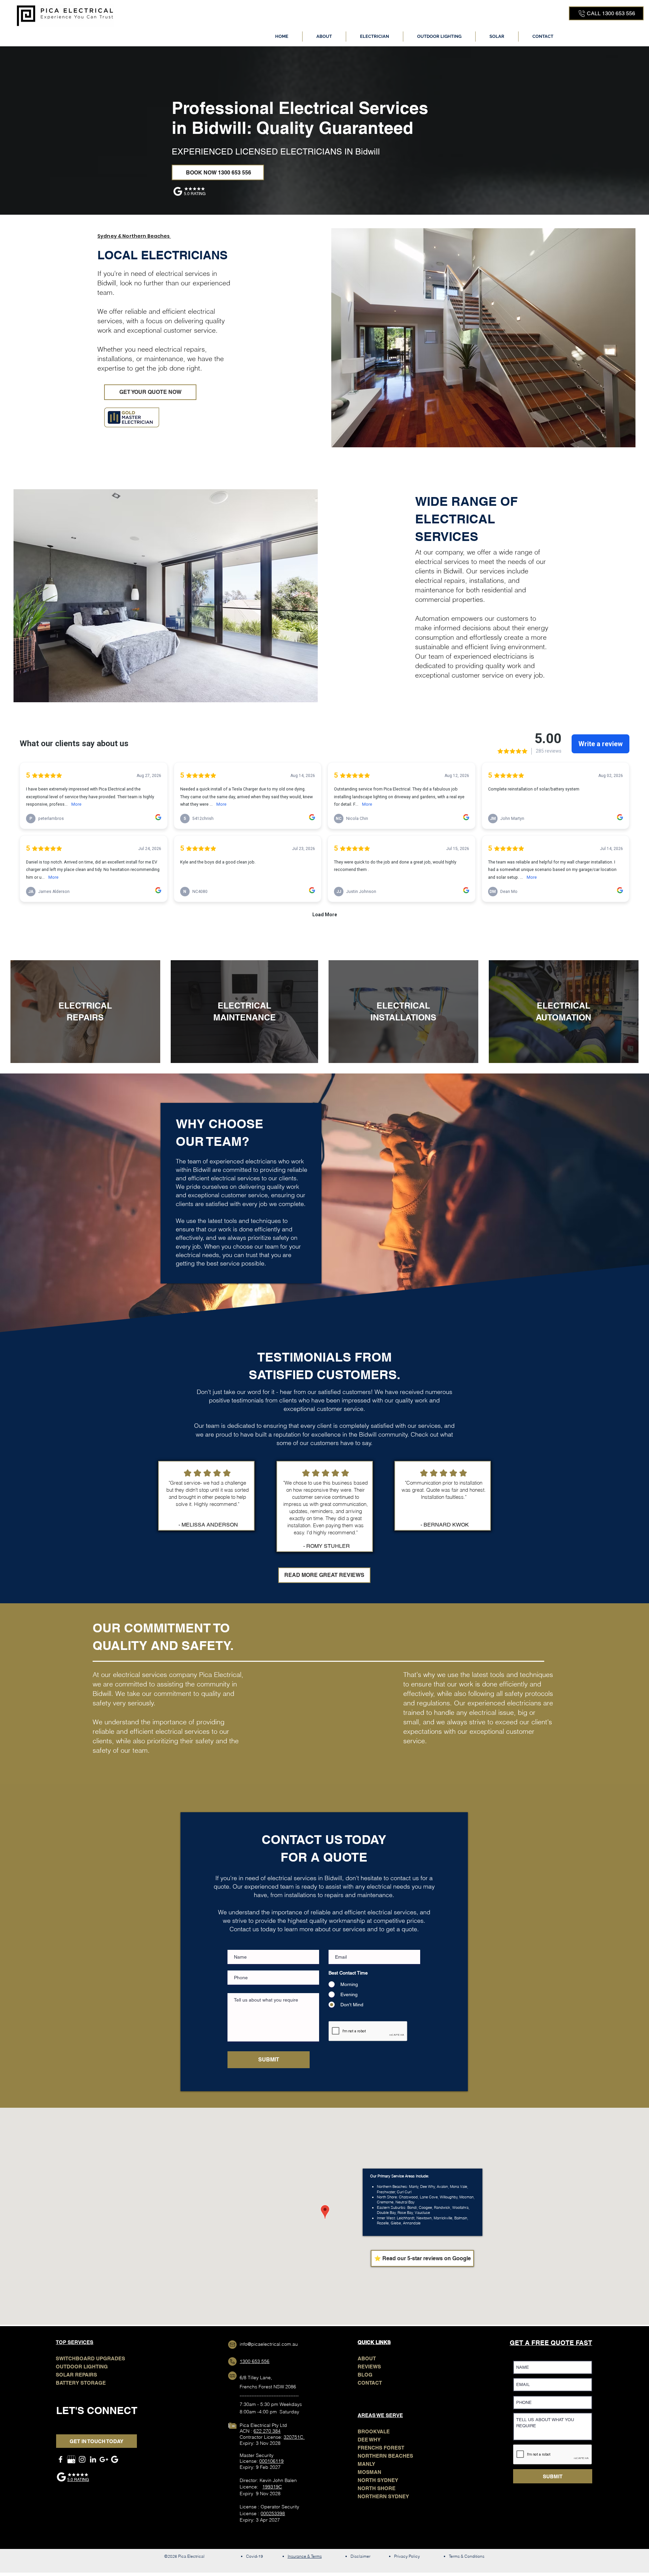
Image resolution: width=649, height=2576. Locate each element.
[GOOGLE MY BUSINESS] (71, 2459)
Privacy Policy (407, 2556)
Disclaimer (360, 2556)
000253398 (273, 2513)
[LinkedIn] (93, 2459)
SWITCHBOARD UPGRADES (90, 2358)
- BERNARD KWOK (445, 1525)
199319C (272, 2487)
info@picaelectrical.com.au (269, 2344)
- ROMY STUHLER (327, 1546)
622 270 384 (267, 2431)
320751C (294, 2437)
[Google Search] (115, 2459)
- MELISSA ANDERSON (208, 1525)
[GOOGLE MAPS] (104, 2459)
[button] (375, 37)
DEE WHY (369, 2440)
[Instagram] (82, 2459)
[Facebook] (61, 2459)
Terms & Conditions (467, 2556)
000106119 (271, 2461)
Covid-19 (255, 2556)
